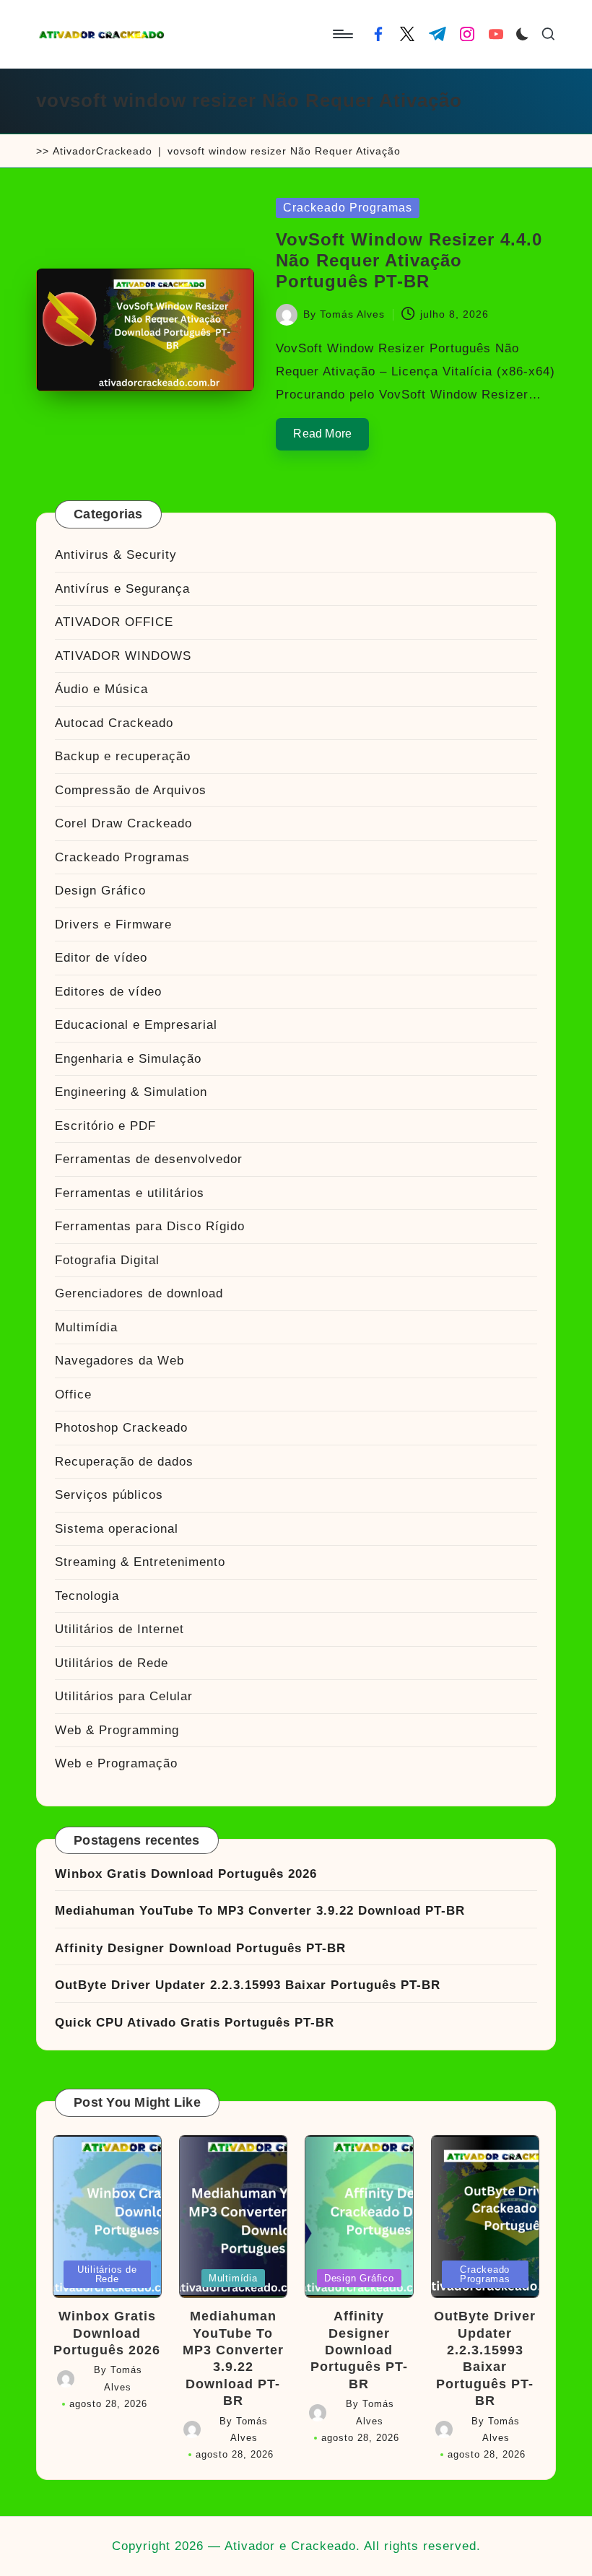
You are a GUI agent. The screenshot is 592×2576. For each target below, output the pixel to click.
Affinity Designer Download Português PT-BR (200, 1948)
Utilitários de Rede (112, 1663)
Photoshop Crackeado (121, 1428)
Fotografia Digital (107, 1260)
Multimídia (86, 1327)
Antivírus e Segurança (122, 589)
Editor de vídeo (101, 958)
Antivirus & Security (116, 555)
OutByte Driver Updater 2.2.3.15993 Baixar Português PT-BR (248, 1985)
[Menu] (342, 34)
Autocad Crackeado (114, 723)
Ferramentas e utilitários (130, 1193)
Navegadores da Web (119, 1361)
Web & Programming (117, 1730)
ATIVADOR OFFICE (114, 622)
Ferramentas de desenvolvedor (149, 1159)
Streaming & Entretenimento (140, 1562)
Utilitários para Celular (124, 1696)
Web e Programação (116, 1763)
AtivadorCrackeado (103, 151)
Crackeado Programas (348, 208)
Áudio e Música (101, 689)
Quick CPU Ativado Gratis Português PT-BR (195, 2023)
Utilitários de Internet (119, 1629)
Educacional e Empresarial (136, 1025)
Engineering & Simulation (131, 1092)
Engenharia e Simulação (128, 1059)
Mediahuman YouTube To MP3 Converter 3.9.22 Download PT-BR (260, 1911)
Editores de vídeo (108, 992)
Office (73, 1394)
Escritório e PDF (105, 1126)
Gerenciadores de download (139, 1293)
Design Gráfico (100, 891)
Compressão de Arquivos (131, 790)
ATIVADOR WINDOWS (123, 656)
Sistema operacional (117, 1529)
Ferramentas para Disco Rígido (150, 1226)
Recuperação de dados (124, 1462)
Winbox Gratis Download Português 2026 (186, 1874)
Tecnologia (87, 1596)
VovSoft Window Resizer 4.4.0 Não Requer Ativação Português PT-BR (409, 260)
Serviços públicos (109, 1495)
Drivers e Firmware (113, 924)
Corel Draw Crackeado (123, 823)
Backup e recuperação (123, 756)
